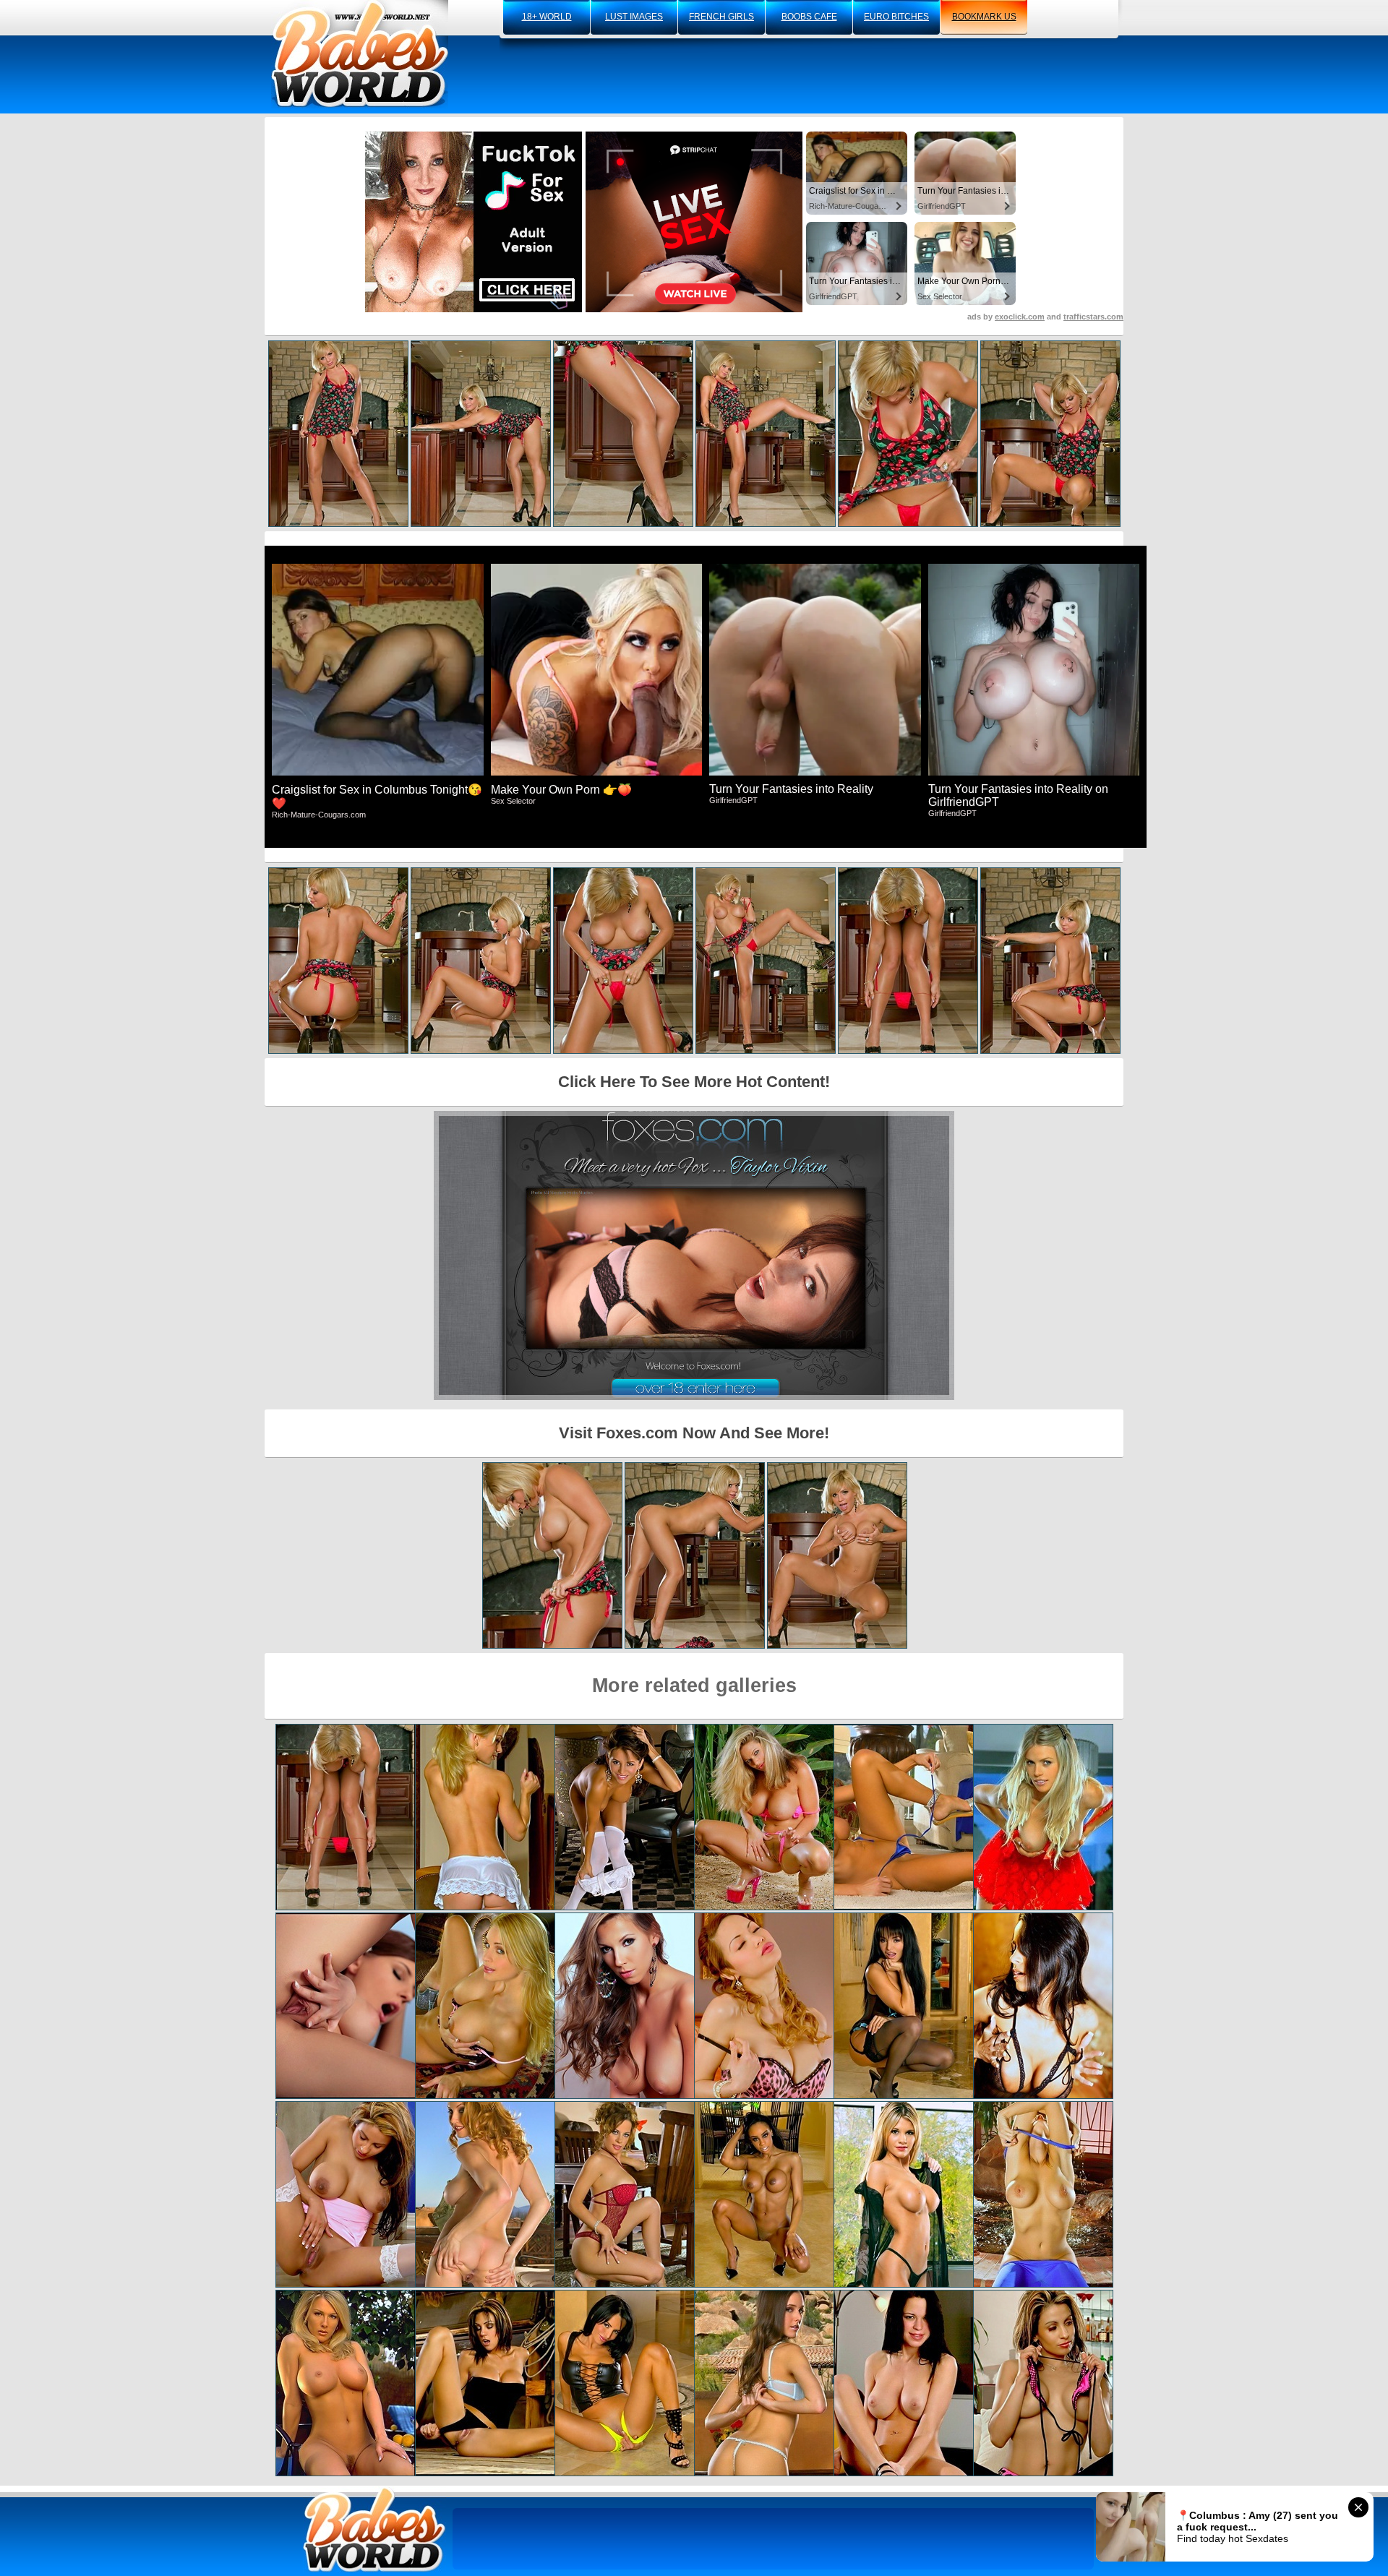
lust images (634, 17)
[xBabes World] (360, 54)
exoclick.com (1020, 317)
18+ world (547, 17)
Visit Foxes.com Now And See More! (694, 1433)
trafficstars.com (1093, 317)
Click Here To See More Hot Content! (694, 1082)
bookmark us (984, 17)
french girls (721, 17)
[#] (374, 2529)
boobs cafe (809, 17)
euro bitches (896, 17)
